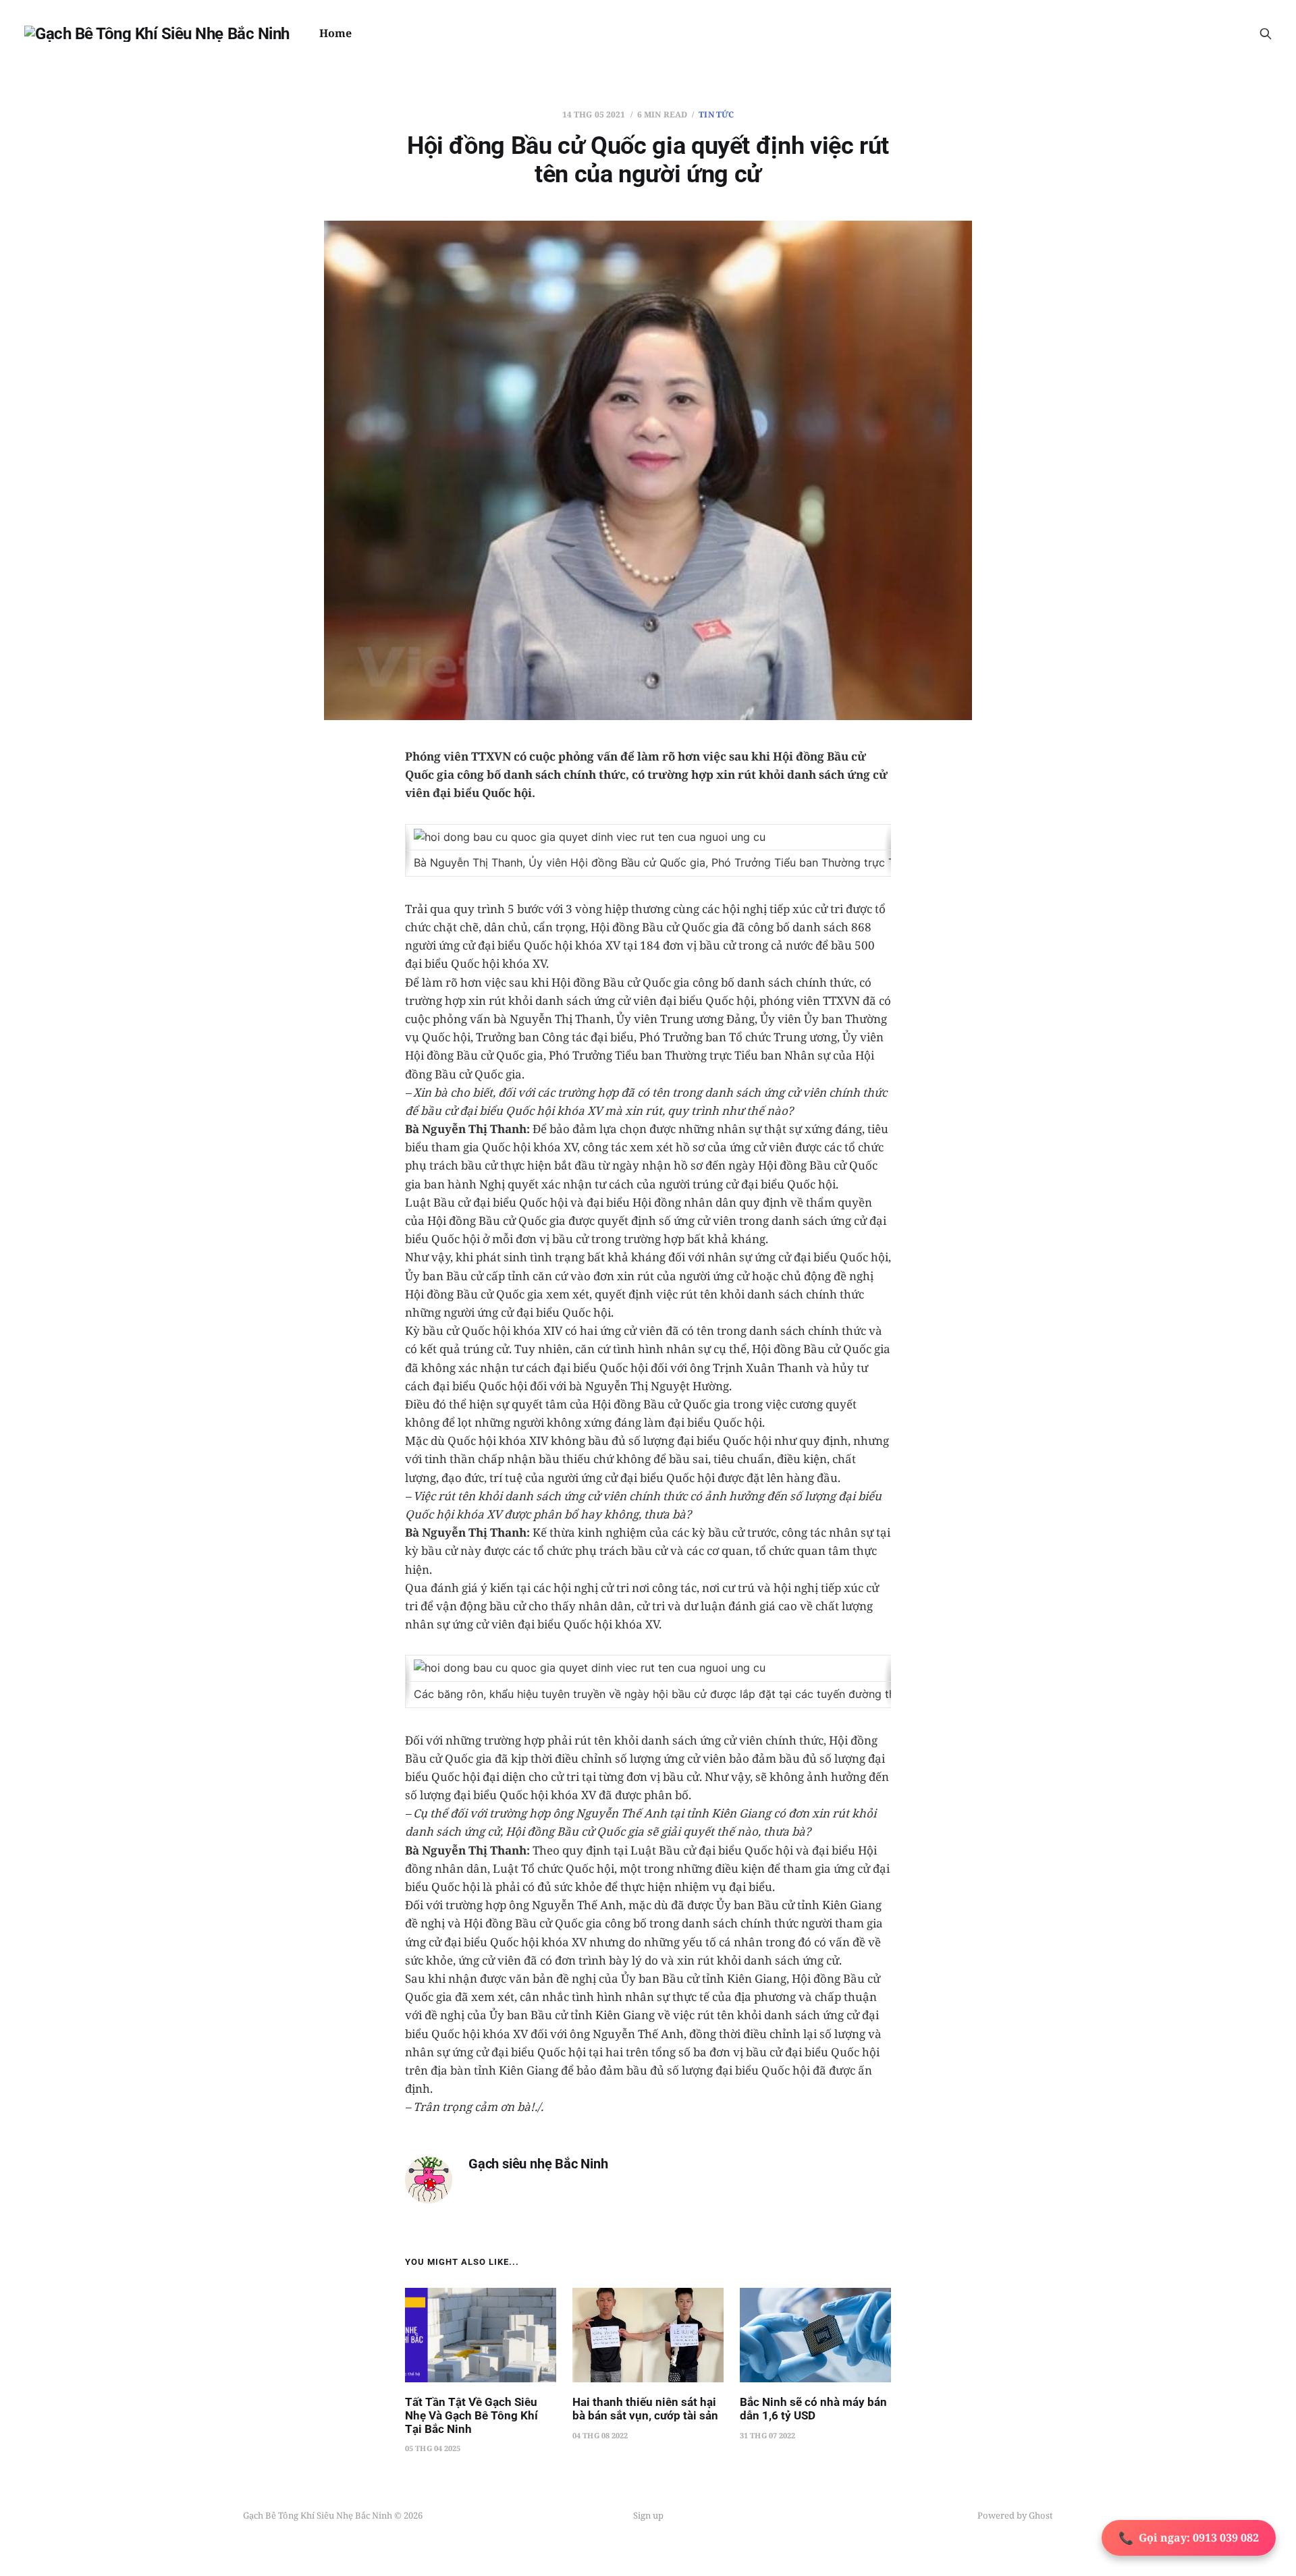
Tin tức (716, 114)
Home (335, 33)
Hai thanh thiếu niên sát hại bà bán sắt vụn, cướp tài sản (645, 2409)
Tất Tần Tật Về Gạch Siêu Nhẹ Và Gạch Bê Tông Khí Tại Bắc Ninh (471, 2415)
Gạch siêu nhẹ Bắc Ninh (538, 2164)
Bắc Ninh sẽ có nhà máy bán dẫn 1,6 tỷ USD (813, 2409)
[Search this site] (1266, 34)
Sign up (648, 2515)
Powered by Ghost (1015, 2515)
